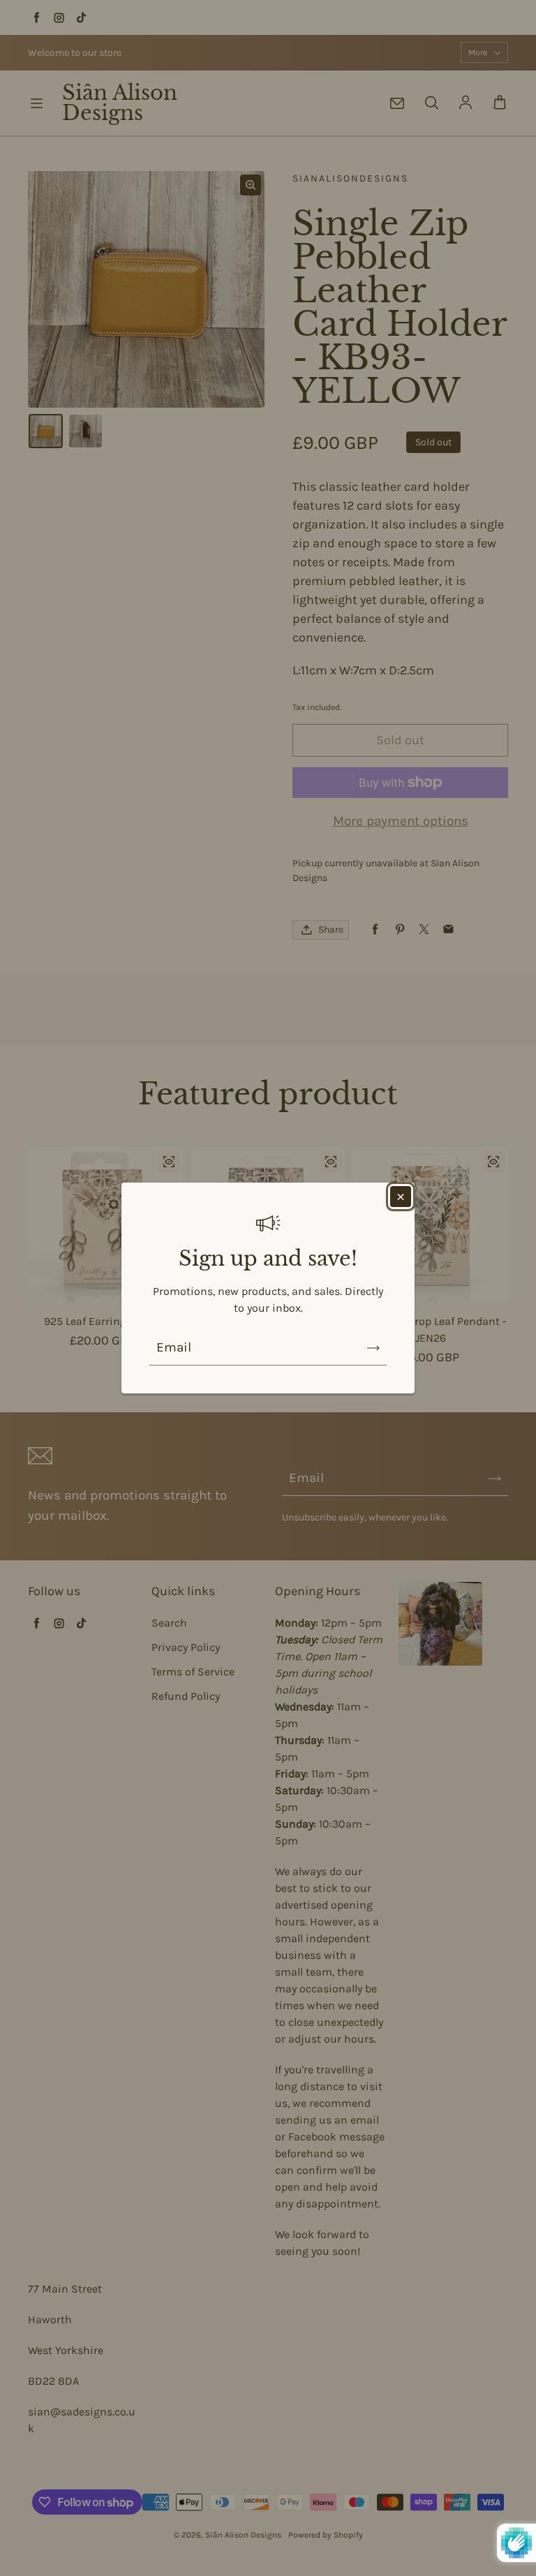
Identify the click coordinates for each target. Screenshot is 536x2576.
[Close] (401, 1197)
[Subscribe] (373, 1348)
